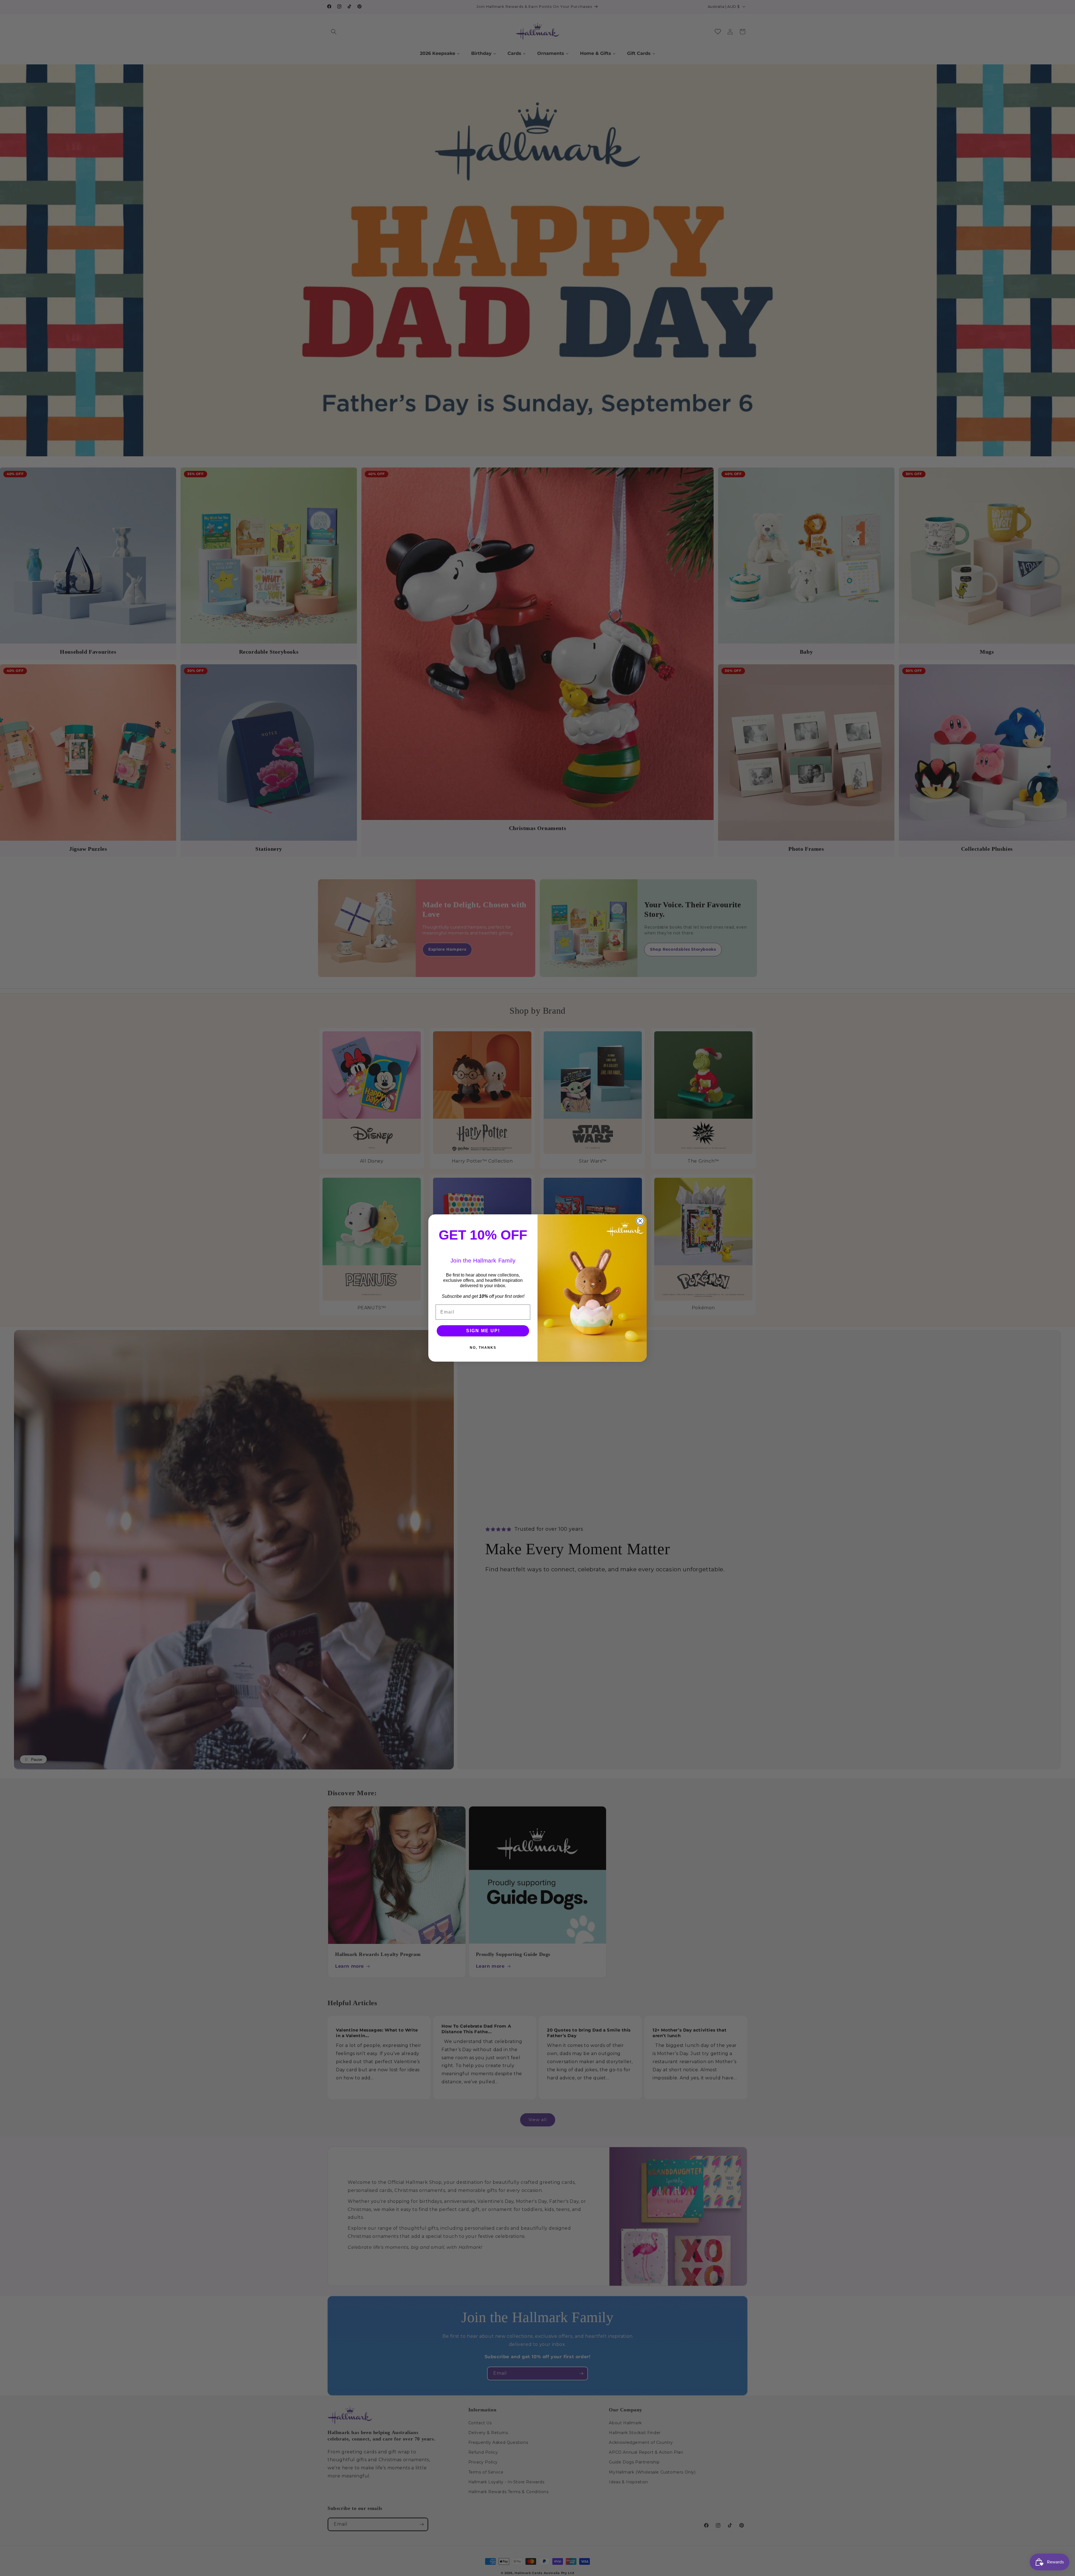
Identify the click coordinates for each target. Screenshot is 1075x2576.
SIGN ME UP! (483, 1331)
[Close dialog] (640, 1221)
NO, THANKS (483, 1348)
